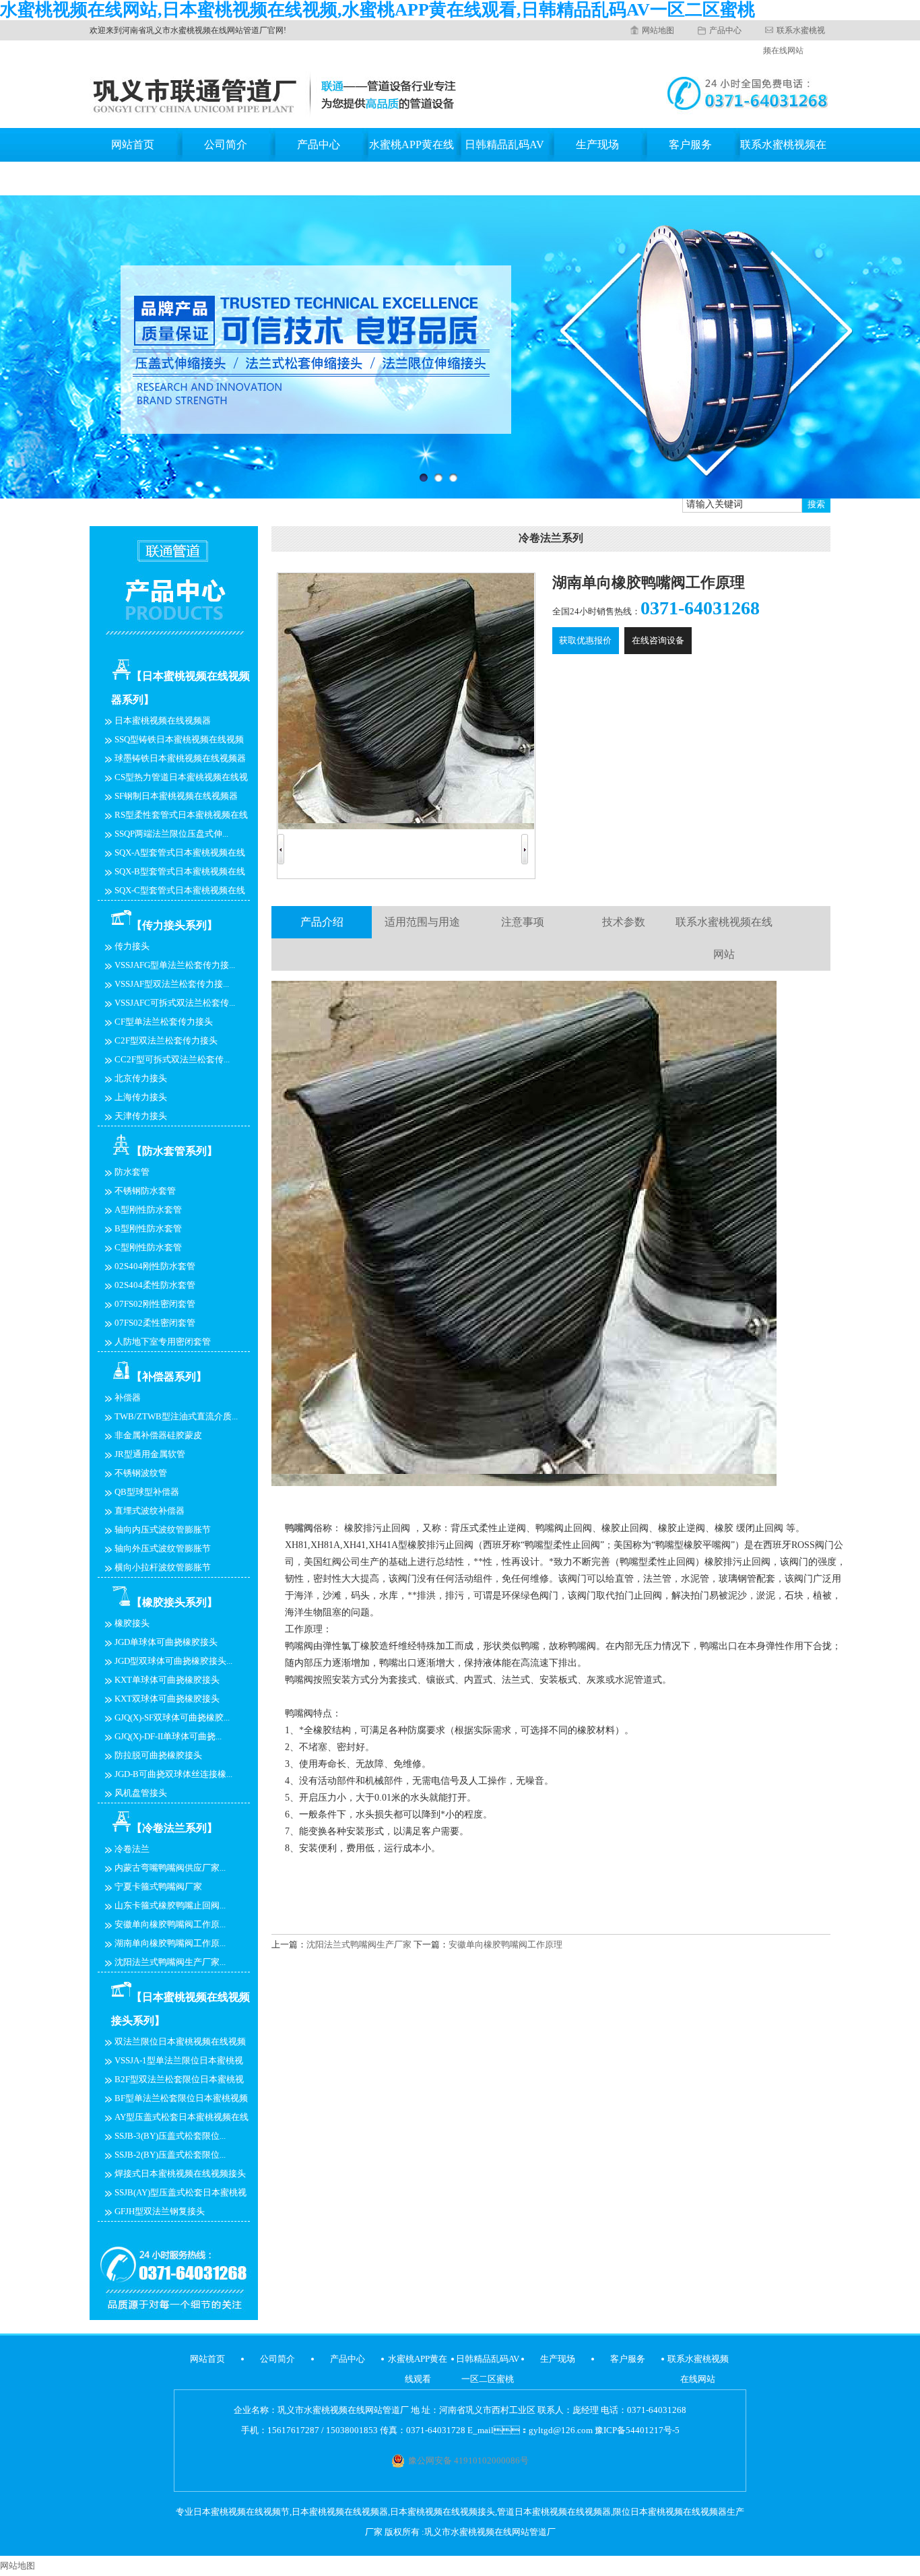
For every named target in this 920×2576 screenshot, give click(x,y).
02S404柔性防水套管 (155, 1285)
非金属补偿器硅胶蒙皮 (158, 1435)
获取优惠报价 (585, 640)
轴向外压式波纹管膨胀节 (163, 1548)
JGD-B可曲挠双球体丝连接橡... (173, 1774)
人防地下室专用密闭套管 (163, 1342)
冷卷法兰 (132, 1849)
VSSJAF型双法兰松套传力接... (172, 984)
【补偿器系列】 (169, 1377)
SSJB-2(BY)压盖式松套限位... (170, 2155)
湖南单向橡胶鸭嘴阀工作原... (170, 1943)
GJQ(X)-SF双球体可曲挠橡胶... (172, 1717)
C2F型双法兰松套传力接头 (166, 1040)
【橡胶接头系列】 (174, 1602)
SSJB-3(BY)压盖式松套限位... (170, 2136)
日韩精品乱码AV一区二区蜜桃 (504, 161)
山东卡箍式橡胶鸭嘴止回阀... (170, 1905)
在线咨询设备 (658, 640)
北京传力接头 (141, 1078)
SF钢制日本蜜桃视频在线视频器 (176, 796)
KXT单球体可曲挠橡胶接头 (167, 1680)
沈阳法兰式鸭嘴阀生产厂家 (359, 1944)
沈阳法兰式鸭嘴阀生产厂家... (170, 1962)
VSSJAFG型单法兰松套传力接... (175, 965)
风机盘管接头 (141, 1793)
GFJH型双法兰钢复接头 (160, 2211)
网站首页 (133, 144)
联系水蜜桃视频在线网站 (783, 161)
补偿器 (128, 1397)
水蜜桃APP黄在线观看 (412, 161)
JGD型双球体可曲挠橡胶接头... (173, 1661)
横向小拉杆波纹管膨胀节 (163, 1567)
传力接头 (132, 946)
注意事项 (523, 922)
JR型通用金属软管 (150, 1454)
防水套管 (132, 1172)
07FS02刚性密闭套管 (155, 1304)
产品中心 (725, 30)
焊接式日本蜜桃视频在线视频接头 (180, 2173)
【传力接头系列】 (174, 925)
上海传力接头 (141, 1097)
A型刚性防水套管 (148, 1210)
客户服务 (690, 144)
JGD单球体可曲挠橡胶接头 (166, 1642)
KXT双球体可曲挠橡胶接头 (167, 1699)
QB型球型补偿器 (147, 1492)
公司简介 (226, 144)
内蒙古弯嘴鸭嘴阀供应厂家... (170, 1868)
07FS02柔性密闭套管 (155, 1323)
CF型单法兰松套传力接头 (164, 1022)
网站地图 (658, 30)
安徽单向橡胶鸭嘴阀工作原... (170, 1924)
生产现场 (597, 144)
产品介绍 (322, 922)
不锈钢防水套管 (145, 1191)
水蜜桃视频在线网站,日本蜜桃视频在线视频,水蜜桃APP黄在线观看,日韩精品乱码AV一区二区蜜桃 (377, 10)
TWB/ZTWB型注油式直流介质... (176, 1416)
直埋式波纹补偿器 (150, 1511)
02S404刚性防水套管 (155, 1266)
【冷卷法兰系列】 (174, 1828)
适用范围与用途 (422, 922)
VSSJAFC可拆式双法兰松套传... (175, 1003)
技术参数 (624, 922)
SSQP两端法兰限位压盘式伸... (171, 834)
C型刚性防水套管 (148, 1247)
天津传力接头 (141, 1116)
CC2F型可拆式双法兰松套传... (172, 1059)
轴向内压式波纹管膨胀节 (163, 1529)
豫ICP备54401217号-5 (637, 2430)
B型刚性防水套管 (148, 1228)
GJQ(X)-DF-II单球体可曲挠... (168, 1736)
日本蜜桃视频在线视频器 (163, 720)
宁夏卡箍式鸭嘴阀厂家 (158, 1887)
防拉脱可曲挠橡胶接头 (158, 1755)
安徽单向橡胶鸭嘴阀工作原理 (505, 1944)
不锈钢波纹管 (141, 1473)
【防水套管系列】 (174, 1151)
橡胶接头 (132, 1623)
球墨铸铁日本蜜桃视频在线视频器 (180, 758)
